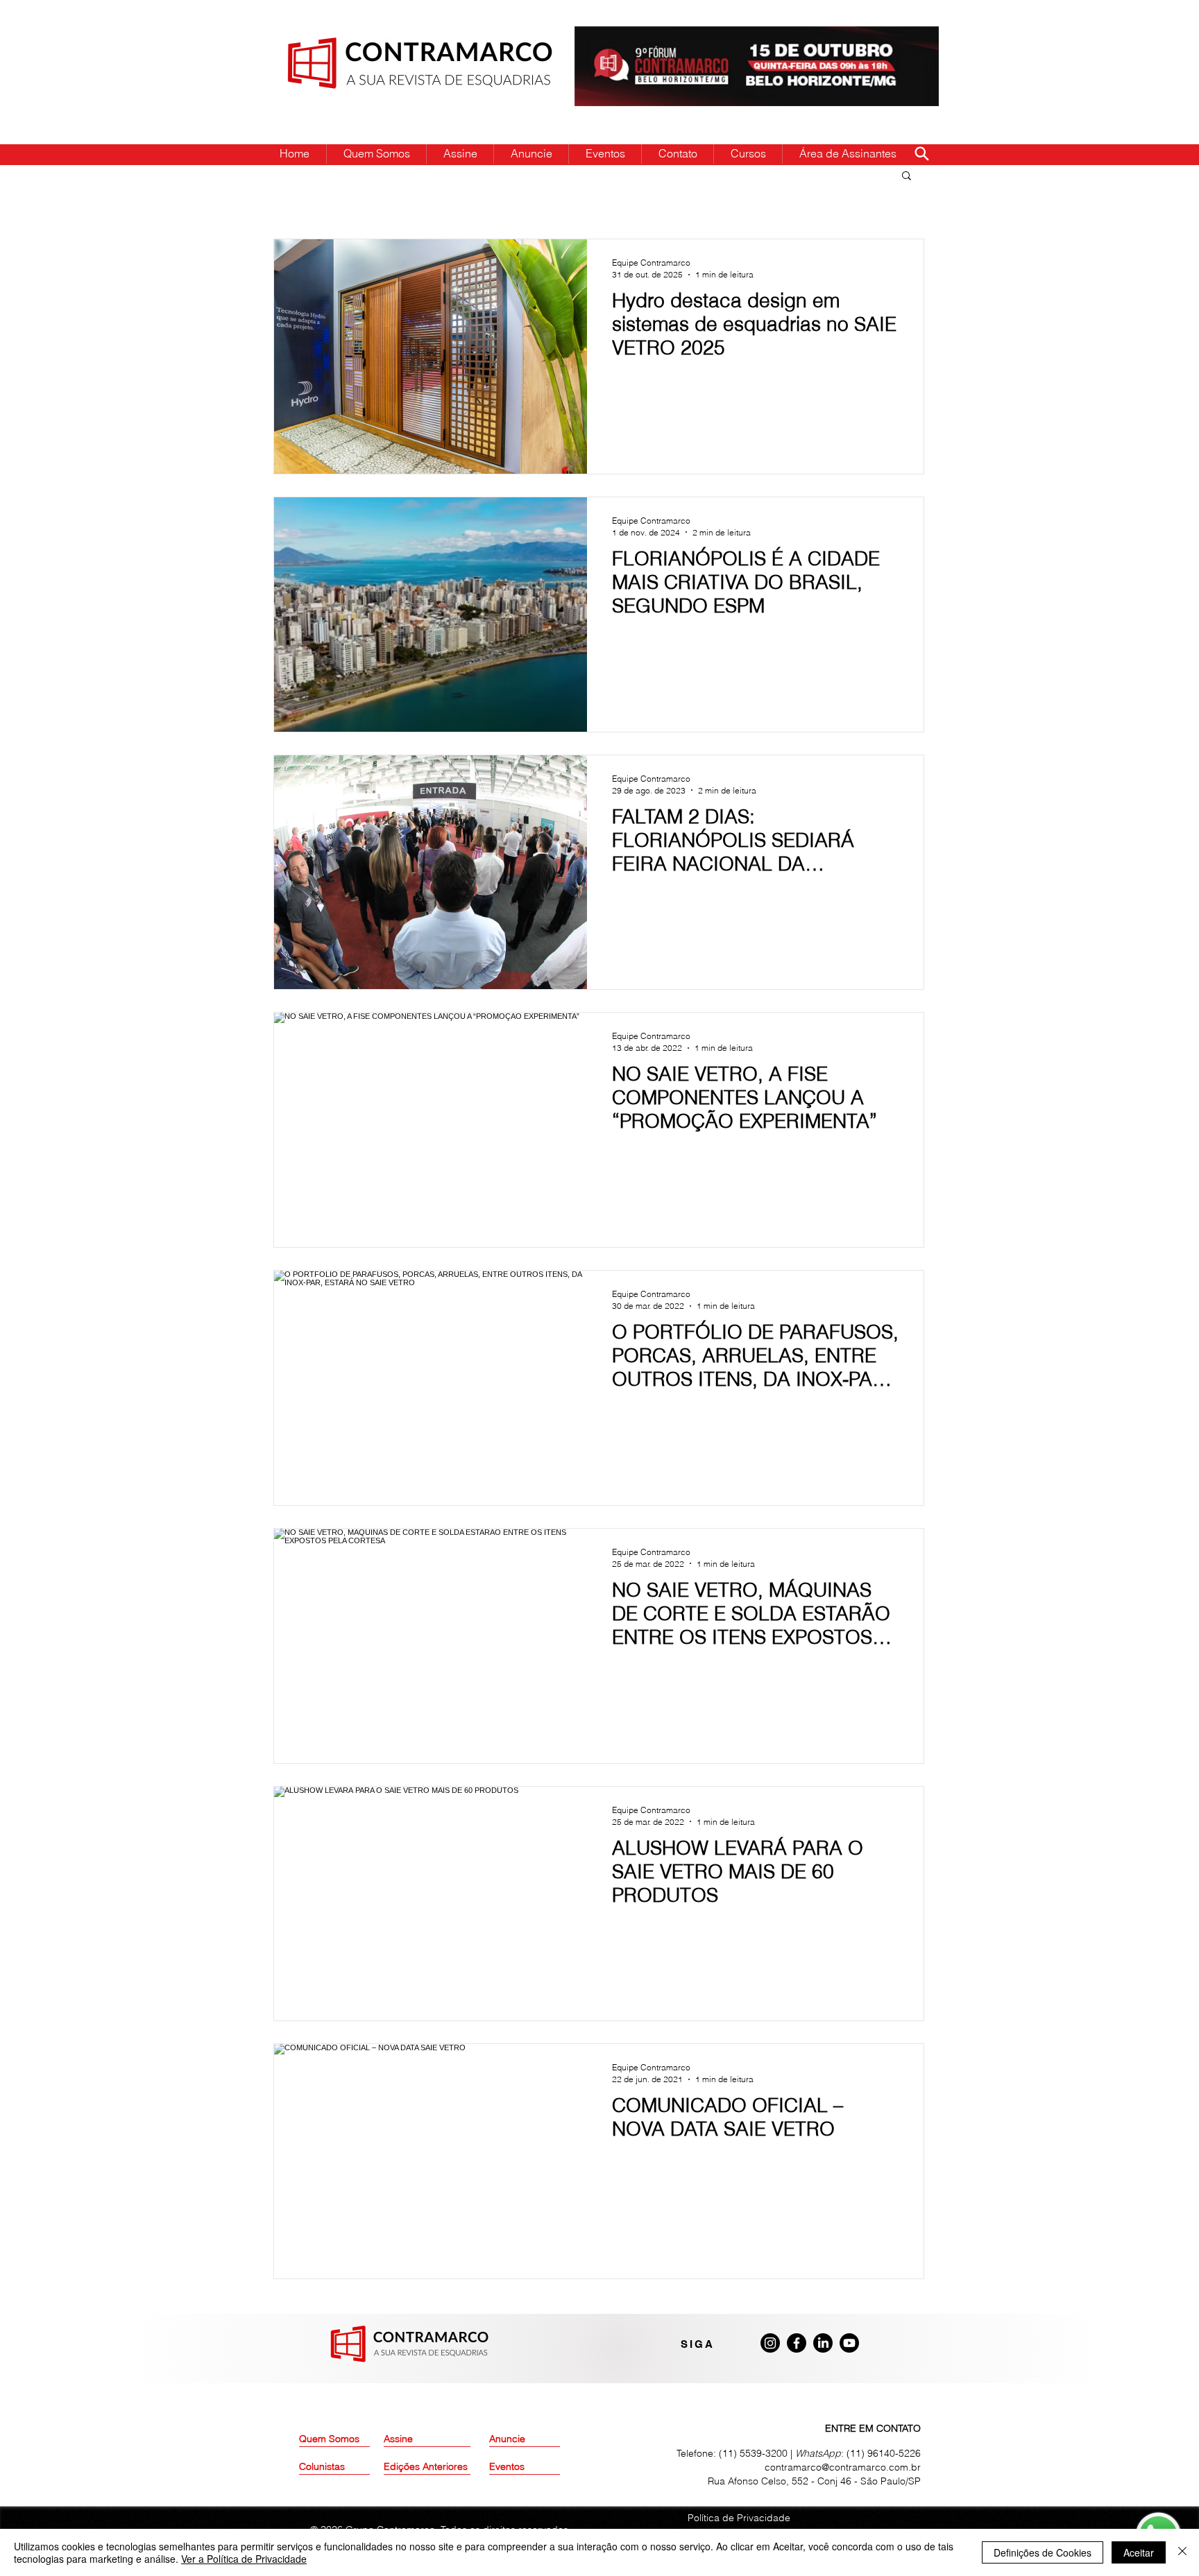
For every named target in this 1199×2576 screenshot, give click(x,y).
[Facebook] (797, 2343)
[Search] (921, 153)
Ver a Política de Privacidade (244, 2559)
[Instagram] (770, 2343)
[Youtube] (849, 2343)
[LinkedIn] (823, 2343)
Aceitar (1139, 2552)
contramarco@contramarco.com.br (843, 2467)
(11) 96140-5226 (884, 2453)
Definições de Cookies (1043, 2552)
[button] (907, 177)
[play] (906, 38)
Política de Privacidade (739, 2518)
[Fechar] (1182, 2552)
